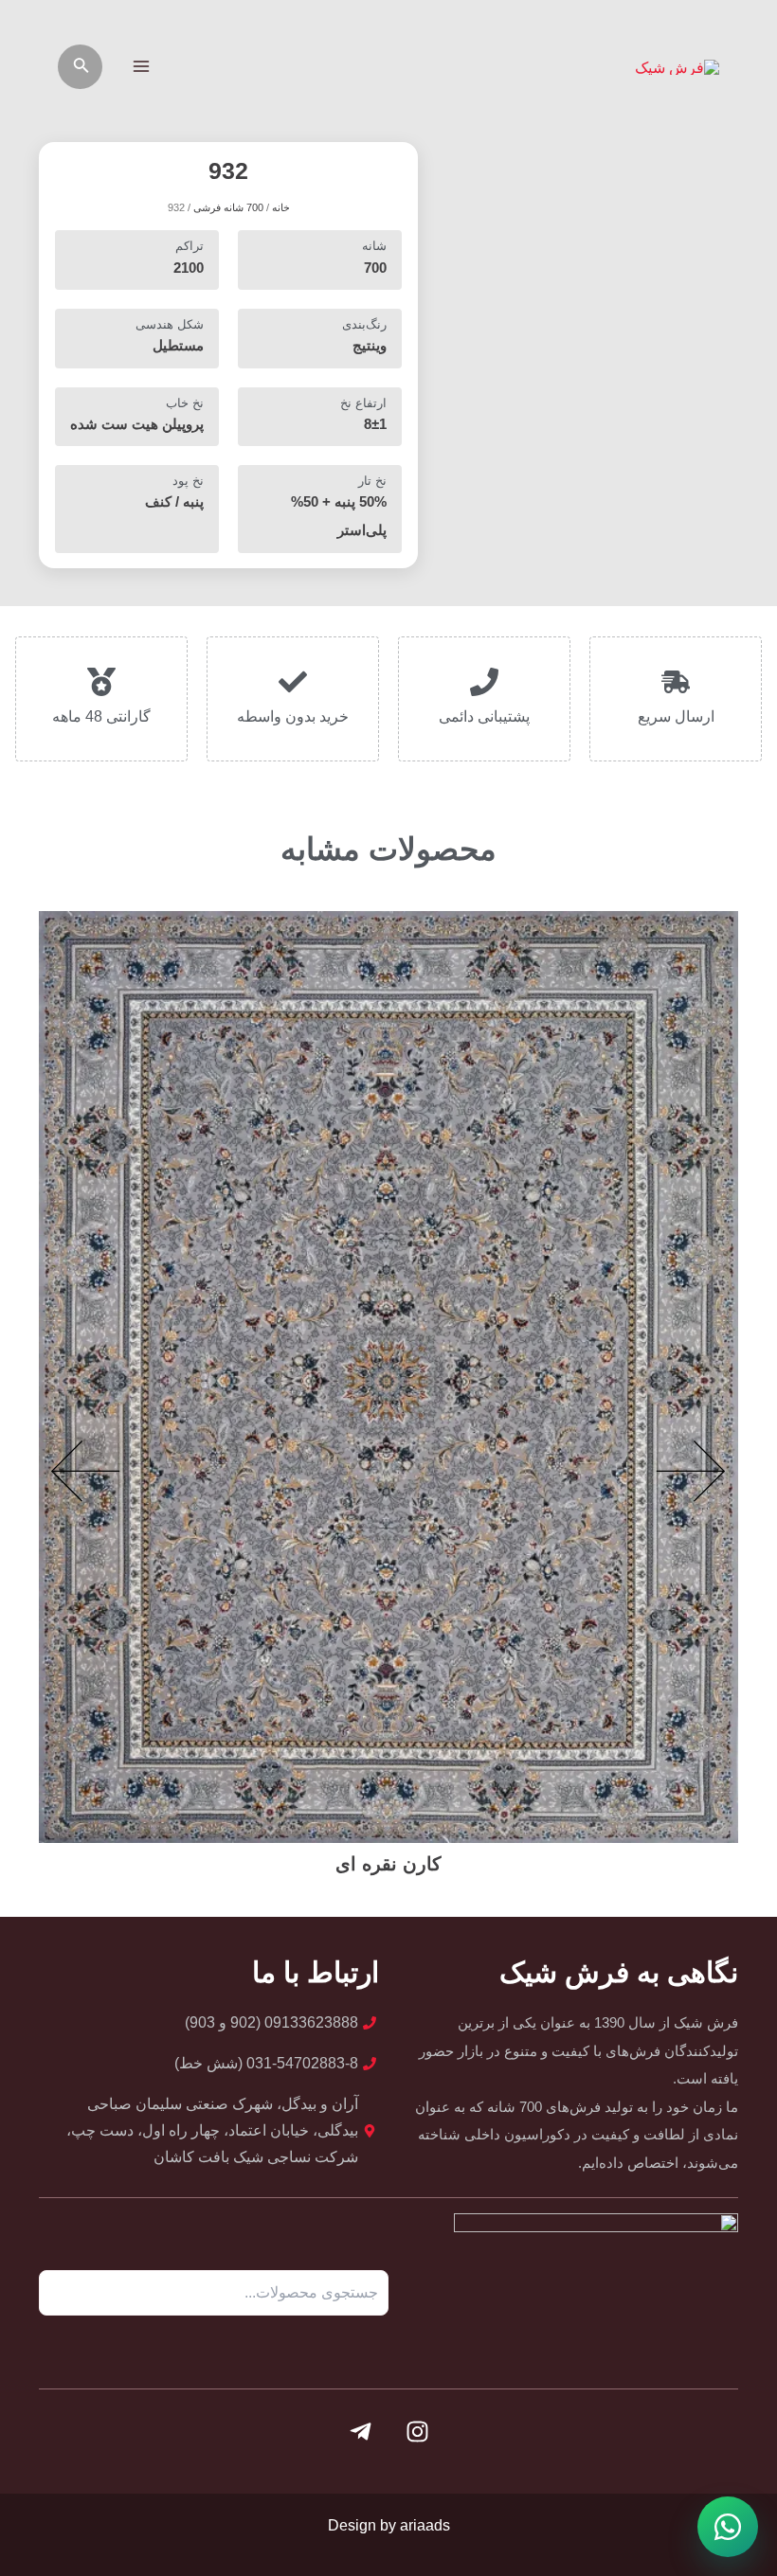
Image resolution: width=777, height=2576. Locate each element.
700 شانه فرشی (228, 207)
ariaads (425, 2525)
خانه (281, 207)
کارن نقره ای (388, 1864)
